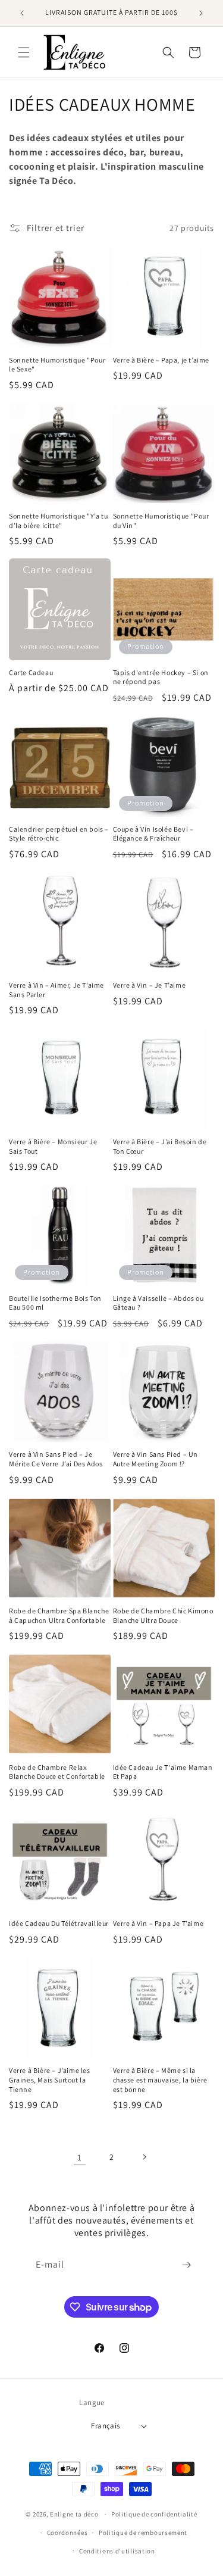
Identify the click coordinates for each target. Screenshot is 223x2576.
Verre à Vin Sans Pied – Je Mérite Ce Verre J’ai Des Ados (56, 1459)
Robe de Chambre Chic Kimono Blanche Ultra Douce (163, 1615)
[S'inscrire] (186, 2265)
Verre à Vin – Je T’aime (150, 985)
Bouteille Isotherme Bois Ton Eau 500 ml (55, 1303)
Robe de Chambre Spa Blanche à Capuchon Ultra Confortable (59, 1615)
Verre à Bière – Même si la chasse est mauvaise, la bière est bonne (160, 2079)
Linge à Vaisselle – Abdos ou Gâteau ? (158, 1303)
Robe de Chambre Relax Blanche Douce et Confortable (57, 1772)
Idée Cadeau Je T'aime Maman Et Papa (163, 1772)
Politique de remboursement (143, 2533)
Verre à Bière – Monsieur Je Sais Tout (53, 1146)
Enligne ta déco (74, 2514)
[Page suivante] (144, 2157)
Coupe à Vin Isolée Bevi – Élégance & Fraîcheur (153, 834)
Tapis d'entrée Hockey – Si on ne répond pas (161, 677)
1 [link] (80, 2157)
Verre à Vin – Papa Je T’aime (158, 1923)
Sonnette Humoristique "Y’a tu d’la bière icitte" (58, 521)
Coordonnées (67, 2533)
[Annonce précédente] (22, 13)
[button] (24, 52)
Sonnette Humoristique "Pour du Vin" (161, 521)
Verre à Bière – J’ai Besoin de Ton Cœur (160, 1146)
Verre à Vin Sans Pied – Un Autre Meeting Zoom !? (156, 1459)
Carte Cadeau (31, 672)
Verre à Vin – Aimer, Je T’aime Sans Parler (56, 990)
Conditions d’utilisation (117, 2551)
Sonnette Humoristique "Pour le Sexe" (57, 365)
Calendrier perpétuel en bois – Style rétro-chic (59, 834)
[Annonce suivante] (201, 13)
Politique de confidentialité (154, 2514)
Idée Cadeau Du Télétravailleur (59, 1923)
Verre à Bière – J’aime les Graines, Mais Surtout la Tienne (50, 2079)
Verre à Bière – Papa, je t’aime (161, 360)
